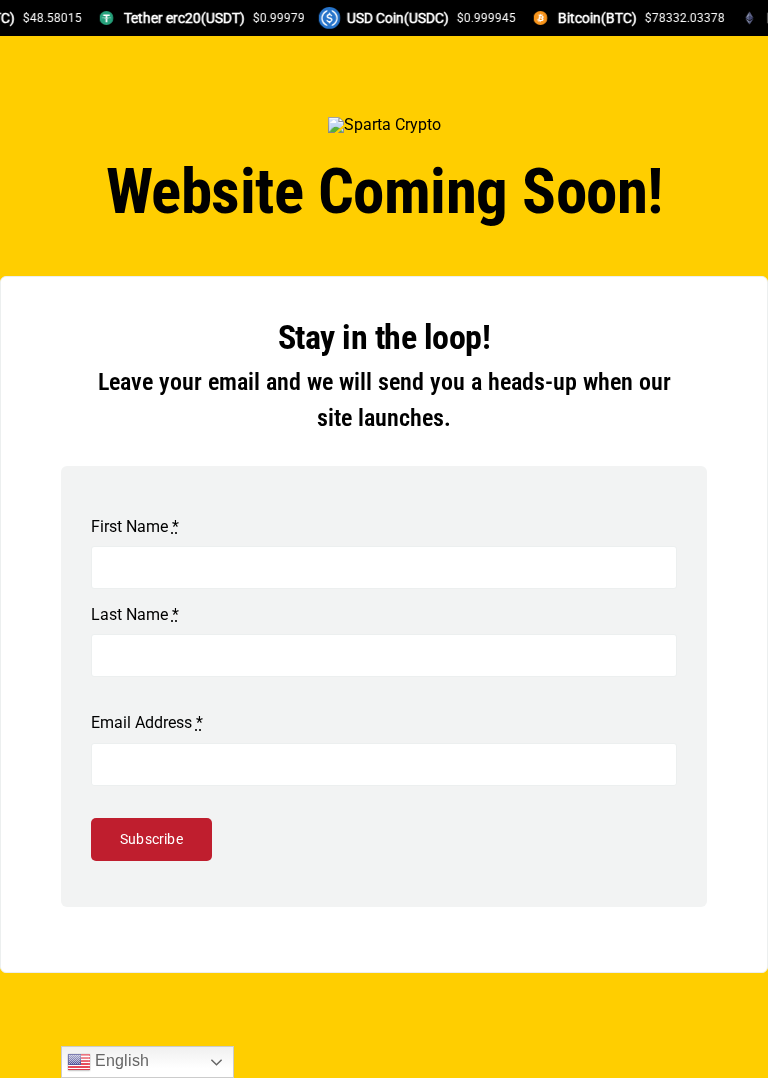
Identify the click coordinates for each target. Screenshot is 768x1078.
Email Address (147, 722)
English (120, 1060)
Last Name (135, 614)
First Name (135, 526)
